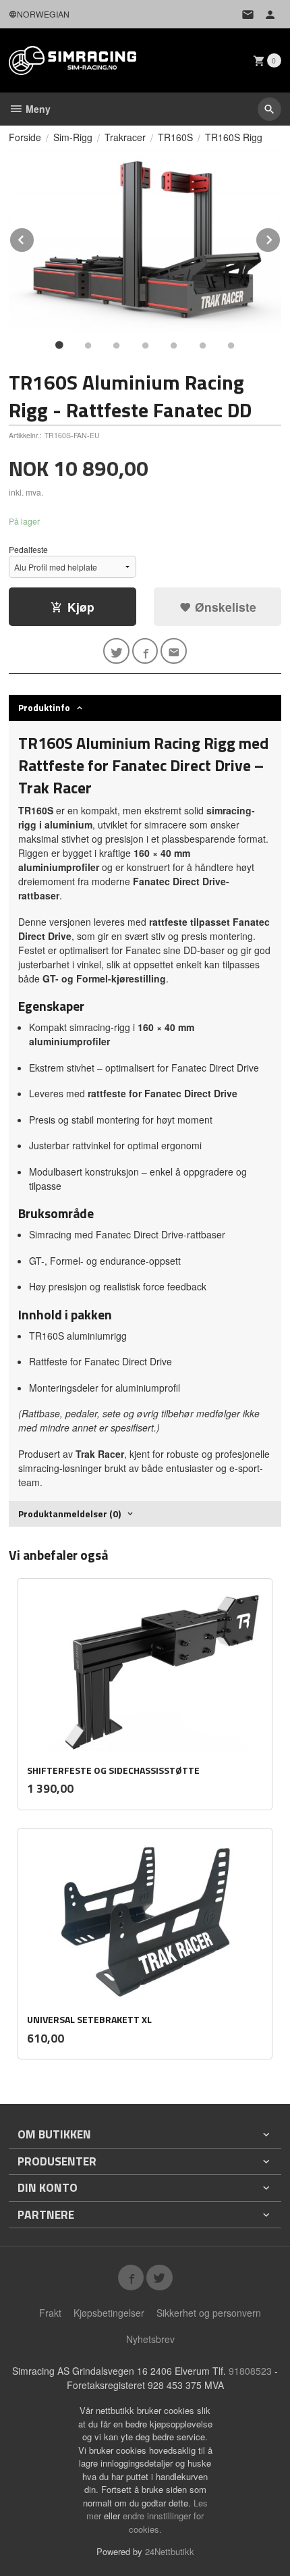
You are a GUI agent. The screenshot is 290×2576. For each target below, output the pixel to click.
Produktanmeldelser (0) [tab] (69, 1514)
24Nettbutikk (170, 2551)
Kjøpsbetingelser (109, 2313)
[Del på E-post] (174, 651)
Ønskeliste (224, 607)
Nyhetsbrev (150, 2339)
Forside (25, 137)
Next (281, 237)
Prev (34, 237)
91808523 (250, 2371)
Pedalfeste (28, 549)
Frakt (50, 2313)
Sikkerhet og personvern (209, 2313)
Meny (37, 109)
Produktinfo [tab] (44, 707)
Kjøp (81, 607)
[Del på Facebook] (145, 651)
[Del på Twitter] (116, 651)
